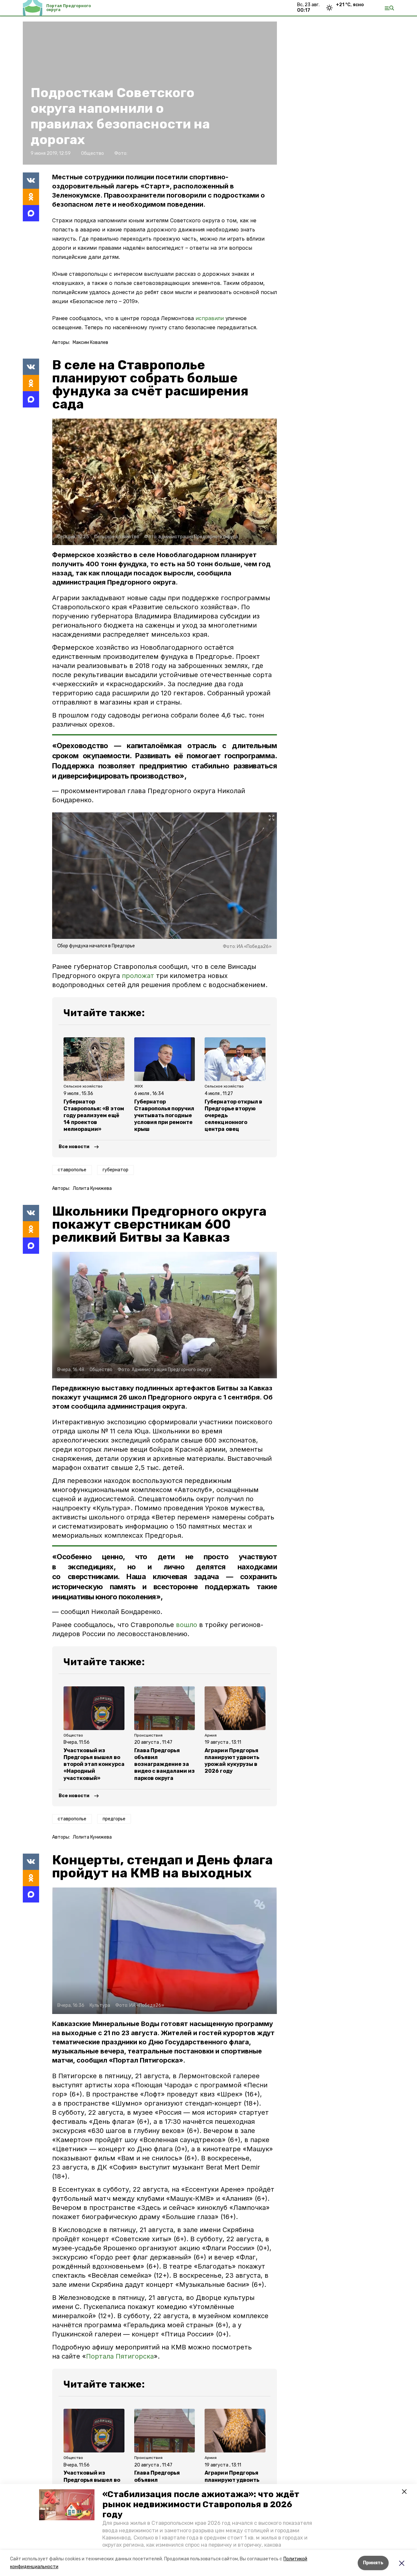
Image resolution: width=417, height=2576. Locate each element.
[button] (67, 2505)
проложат (138, 976)
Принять (373, 2563)
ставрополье (72, 1170)
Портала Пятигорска (120, 2356)
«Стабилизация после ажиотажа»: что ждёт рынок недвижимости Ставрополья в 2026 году (201, 2504)
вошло (187, 1625)
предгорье (114, 1819)
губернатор (115, 1170)
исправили (210, 318)
